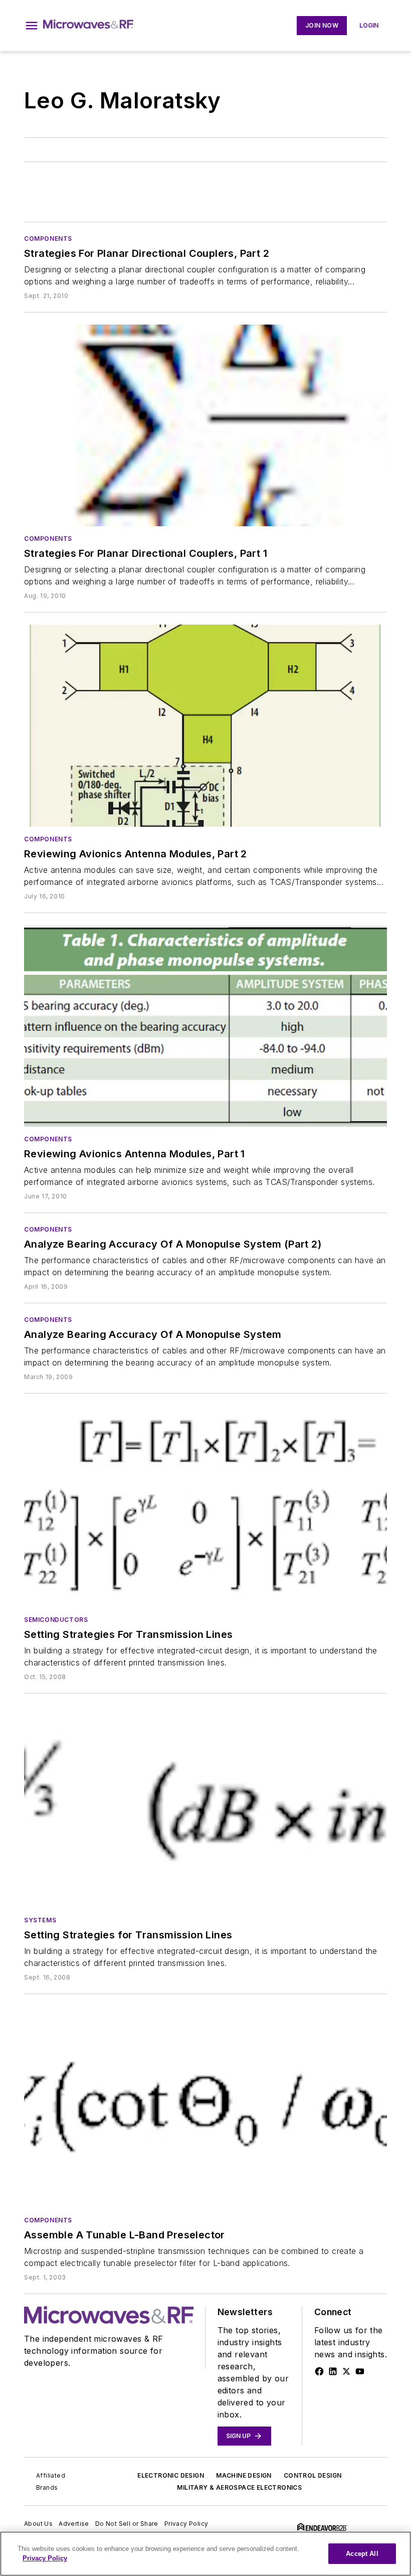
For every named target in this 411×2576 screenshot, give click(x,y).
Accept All (362, 2554)
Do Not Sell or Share (127, 2524)
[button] (32, 26)
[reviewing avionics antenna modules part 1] (205, 1026)
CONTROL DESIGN (313, 2475)
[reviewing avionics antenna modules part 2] (205, 725)
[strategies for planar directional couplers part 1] (205, 425)
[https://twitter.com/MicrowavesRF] (346, 2371)
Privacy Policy (186, 2524)
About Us (38, 2524)
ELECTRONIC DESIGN (171, 2475)
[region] (205, 2554)
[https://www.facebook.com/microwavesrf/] (319, 2371)
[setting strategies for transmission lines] (205, 1506)
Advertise (74, 2524)
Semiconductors (56, 1620)
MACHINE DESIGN (244, 2475)
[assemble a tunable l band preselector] (205, 2107)
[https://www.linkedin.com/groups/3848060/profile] (333, 2371)
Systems (40, 1920)
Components (48, 239)
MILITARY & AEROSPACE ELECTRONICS (239, 2487)
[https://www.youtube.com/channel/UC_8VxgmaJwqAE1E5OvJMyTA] (360, 2371)
